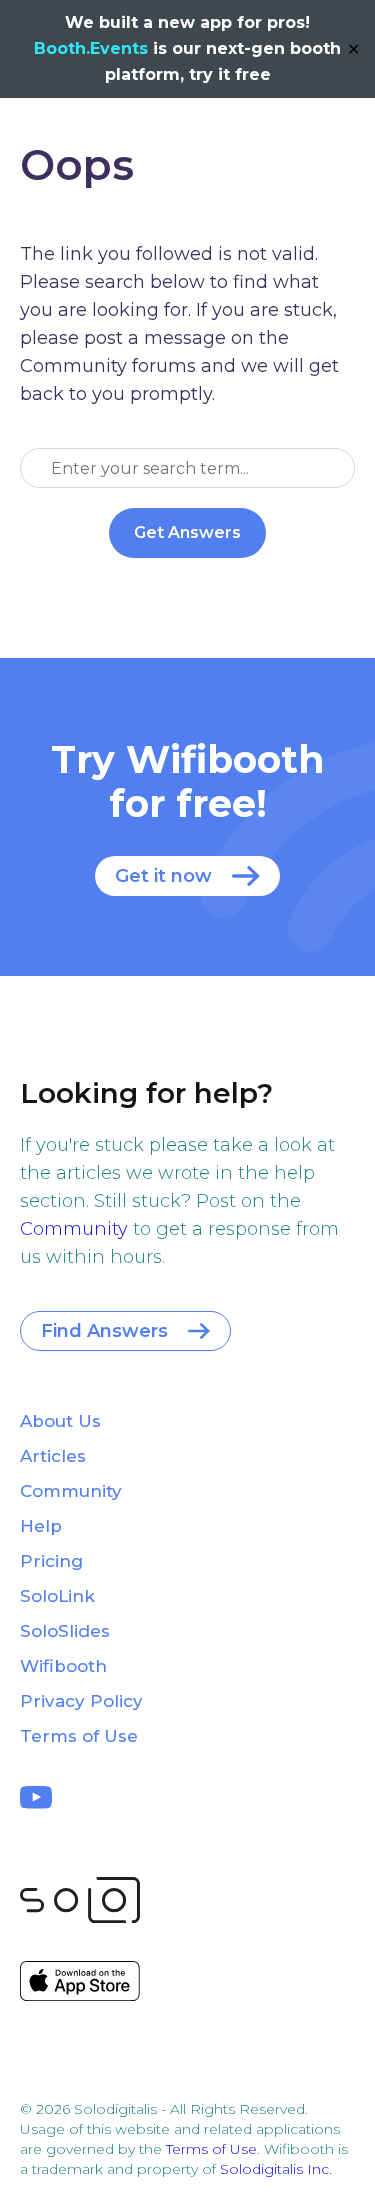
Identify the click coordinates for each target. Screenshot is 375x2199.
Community (74, 1229)
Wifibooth (63, 1666)
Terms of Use (79, 1736)
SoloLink (57, 1596)
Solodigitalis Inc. (276, 2169)
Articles (53, 1456)
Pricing (51, 1561)
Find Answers (104, 1331)
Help (41, 1526)
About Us (60, 1421)
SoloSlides (65, 1631)
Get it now (163, 876)
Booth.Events (91, 48)
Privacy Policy (81, 1701)
